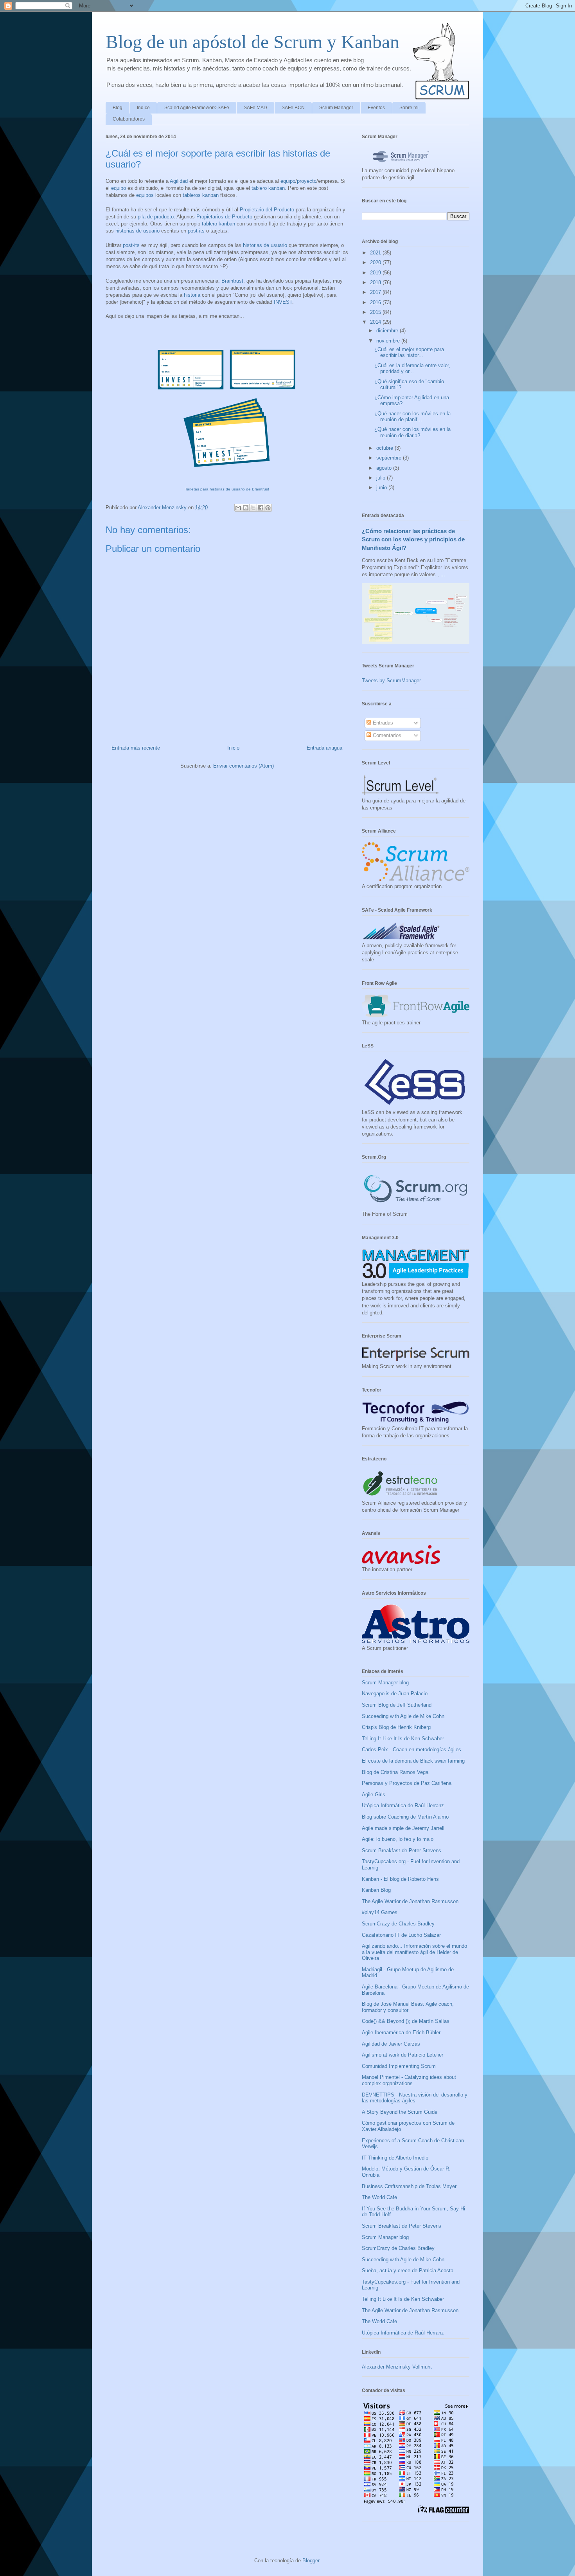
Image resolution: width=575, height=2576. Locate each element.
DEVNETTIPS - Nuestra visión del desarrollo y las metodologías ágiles (415, 2098)
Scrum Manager (336, 108)
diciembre (388, 331)
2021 (376, 253)
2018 (376, 282)
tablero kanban (268, 188)
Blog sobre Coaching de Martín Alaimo (405, 1817)
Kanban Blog (376, 1890)
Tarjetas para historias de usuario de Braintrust (227, 489)
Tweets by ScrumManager (391, 681)
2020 (376, 262)
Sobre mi (409, 108)
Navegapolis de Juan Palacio (395, 1694)
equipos (145, 195)
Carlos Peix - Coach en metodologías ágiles (411, 1749)
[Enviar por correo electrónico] (238, 508)
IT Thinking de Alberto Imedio (395, 2158)
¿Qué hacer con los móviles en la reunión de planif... (412, 417)
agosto (385, 468)
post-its (196, 231)
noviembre (389, 341)
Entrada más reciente (136, 748)
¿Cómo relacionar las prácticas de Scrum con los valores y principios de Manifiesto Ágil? (413, 539)
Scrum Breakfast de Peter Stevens (402, 1850)
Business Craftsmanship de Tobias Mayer (409, 2186)
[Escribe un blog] (246, 508)
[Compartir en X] (253, 508)
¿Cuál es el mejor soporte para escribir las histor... (409, 352)
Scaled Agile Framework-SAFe (197, 108)
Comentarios (386, 735)
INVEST (283, 302)
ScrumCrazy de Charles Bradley (398, 1924)
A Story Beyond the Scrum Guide (400, 2112)
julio (382, 478)
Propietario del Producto (267, 210)
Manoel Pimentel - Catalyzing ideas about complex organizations (409, 2080)
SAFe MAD (255, 108)
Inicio (233, 748)
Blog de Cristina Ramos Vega (395, 1772)
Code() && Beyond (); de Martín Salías (406, 2021)
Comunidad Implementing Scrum (399, 2066)
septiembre (390, 458)
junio (382, 488)
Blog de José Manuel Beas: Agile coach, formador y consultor (408, 2007)
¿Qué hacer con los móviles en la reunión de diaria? (412, 432)
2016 (376, 302)
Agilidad (179, 181)
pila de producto (156, 217)
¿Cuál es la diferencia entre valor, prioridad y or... (412, 369)
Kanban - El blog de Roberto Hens (400, 1879)
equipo (288, 181)
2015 (376, 312)
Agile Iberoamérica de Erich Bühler (401, 2032)
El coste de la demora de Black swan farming (413, 1761)
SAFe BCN (293, 108)
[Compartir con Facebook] (261, 508)
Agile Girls (374, 1795)
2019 (376, 273)
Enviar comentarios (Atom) (243, 766)
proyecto (307, 181)
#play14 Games (380, 1912)
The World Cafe (379, 2197)
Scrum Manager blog (385, 1683)
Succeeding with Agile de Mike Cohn (403, 1716)
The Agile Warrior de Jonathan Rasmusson (410, 1901)
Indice (143, 108)
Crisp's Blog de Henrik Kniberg (396, 1727)
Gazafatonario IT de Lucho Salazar (401, 1935)
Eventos (376, 108)
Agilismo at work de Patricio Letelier (402, 2055)
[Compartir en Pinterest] (268, 508)
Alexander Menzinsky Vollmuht (397, 2367)
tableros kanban (201, 195)
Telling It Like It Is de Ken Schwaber (403, 1739)
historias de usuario (137, 231)
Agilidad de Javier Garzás (391, 2044)
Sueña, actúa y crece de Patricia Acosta (408, 2270)
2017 (376, 292)
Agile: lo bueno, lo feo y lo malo (398, 1839)
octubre (385, 448)
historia (192, 295)
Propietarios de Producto (224, 217)
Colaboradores (129, 119)
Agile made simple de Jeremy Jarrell (403, 1828)
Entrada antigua (324, 748)
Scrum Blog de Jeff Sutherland (397, 1705)
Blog (118, 108)
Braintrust (232, 281)
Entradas (382, 723)
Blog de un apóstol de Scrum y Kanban (252, 42)
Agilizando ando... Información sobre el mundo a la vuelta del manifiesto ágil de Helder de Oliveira (414, 1952)
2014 (376, 322)
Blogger (311, 2561)
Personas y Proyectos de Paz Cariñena (407, 1783)
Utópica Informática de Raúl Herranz (403, 1805)
